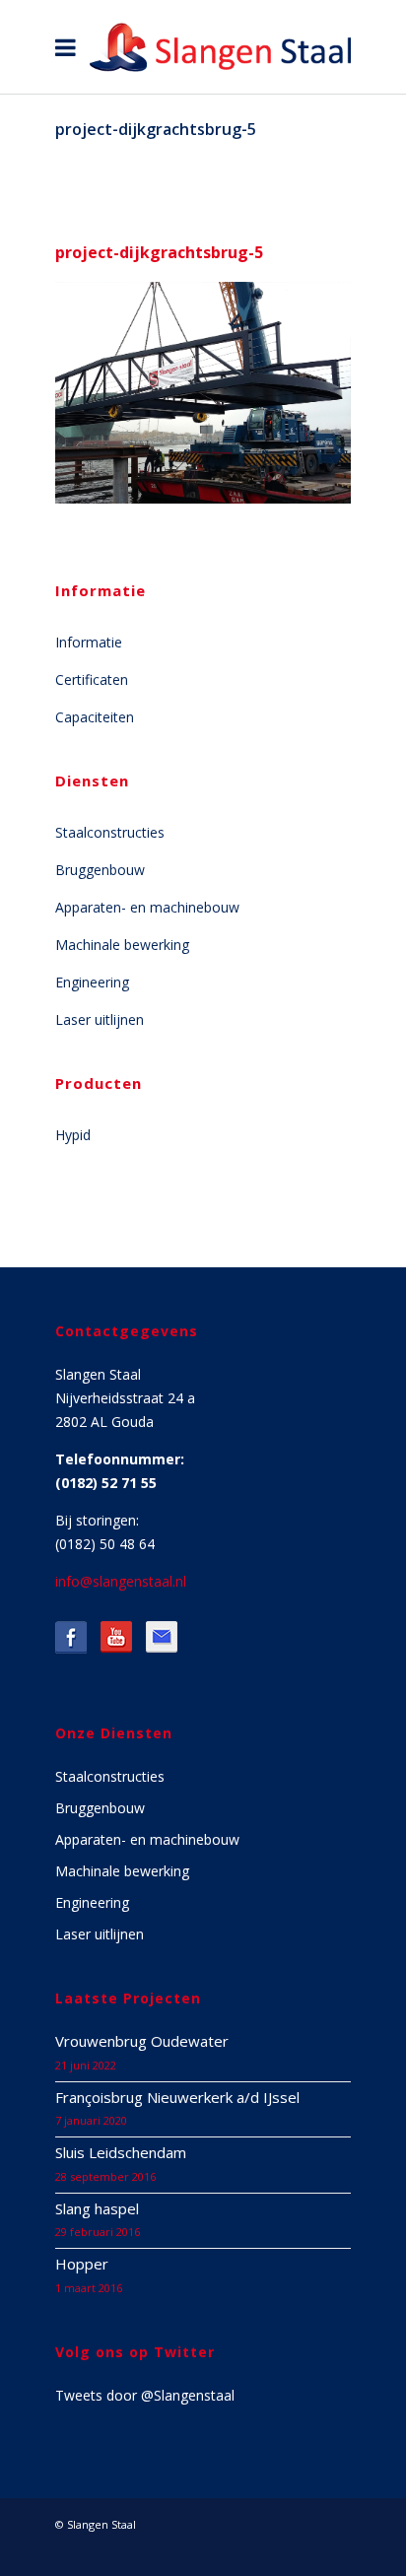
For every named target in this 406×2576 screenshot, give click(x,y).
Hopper (82, 2264)
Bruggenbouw (100, 870)
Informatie (89, 642)
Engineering (92, 982)
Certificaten (92, 679)
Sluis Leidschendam (121, 2152)
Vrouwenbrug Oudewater (142, 2041)
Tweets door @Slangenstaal (145, 2395)
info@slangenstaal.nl (121, 1581)
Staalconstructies (110, 832)
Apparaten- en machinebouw (147, 907)
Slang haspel (97, 2208)
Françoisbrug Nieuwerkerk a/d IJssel (177, 2097)
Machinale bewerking (122, 945)
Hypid (73, 1135)
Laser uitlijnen (100, 1019)
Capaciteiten (95, 717)
